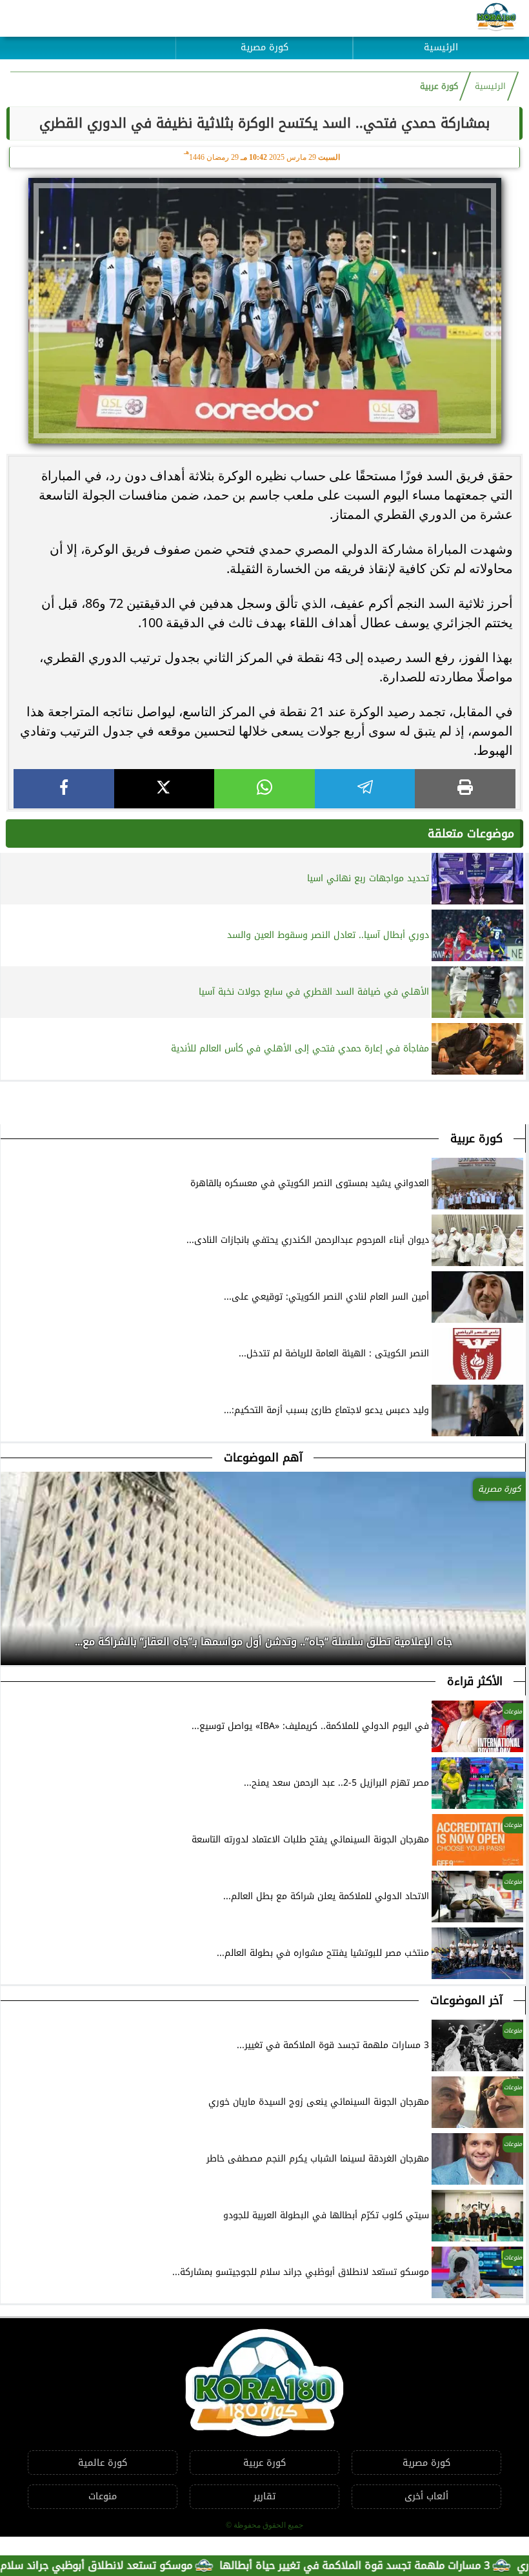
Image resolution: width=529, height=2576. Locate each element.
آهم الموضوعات (263, 1458)
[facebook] (64, 789)
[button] (11, 1638)
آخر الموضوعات (466, 2000)
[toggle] (88, 38)
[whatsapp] (264, 789)
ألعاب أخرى (426, 2496)
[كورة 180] (496, 18)
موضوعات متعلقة (471, 834)
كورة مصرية (264, 47)
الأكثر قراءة (475, 1681)
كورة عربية (439, 86)
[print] (465, 789)
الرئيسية (441, 47)
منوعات (103, 2496)
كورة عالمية (103, 2463)
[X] (165, 789)
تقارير (264, 2496)
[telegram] (365, 789)
